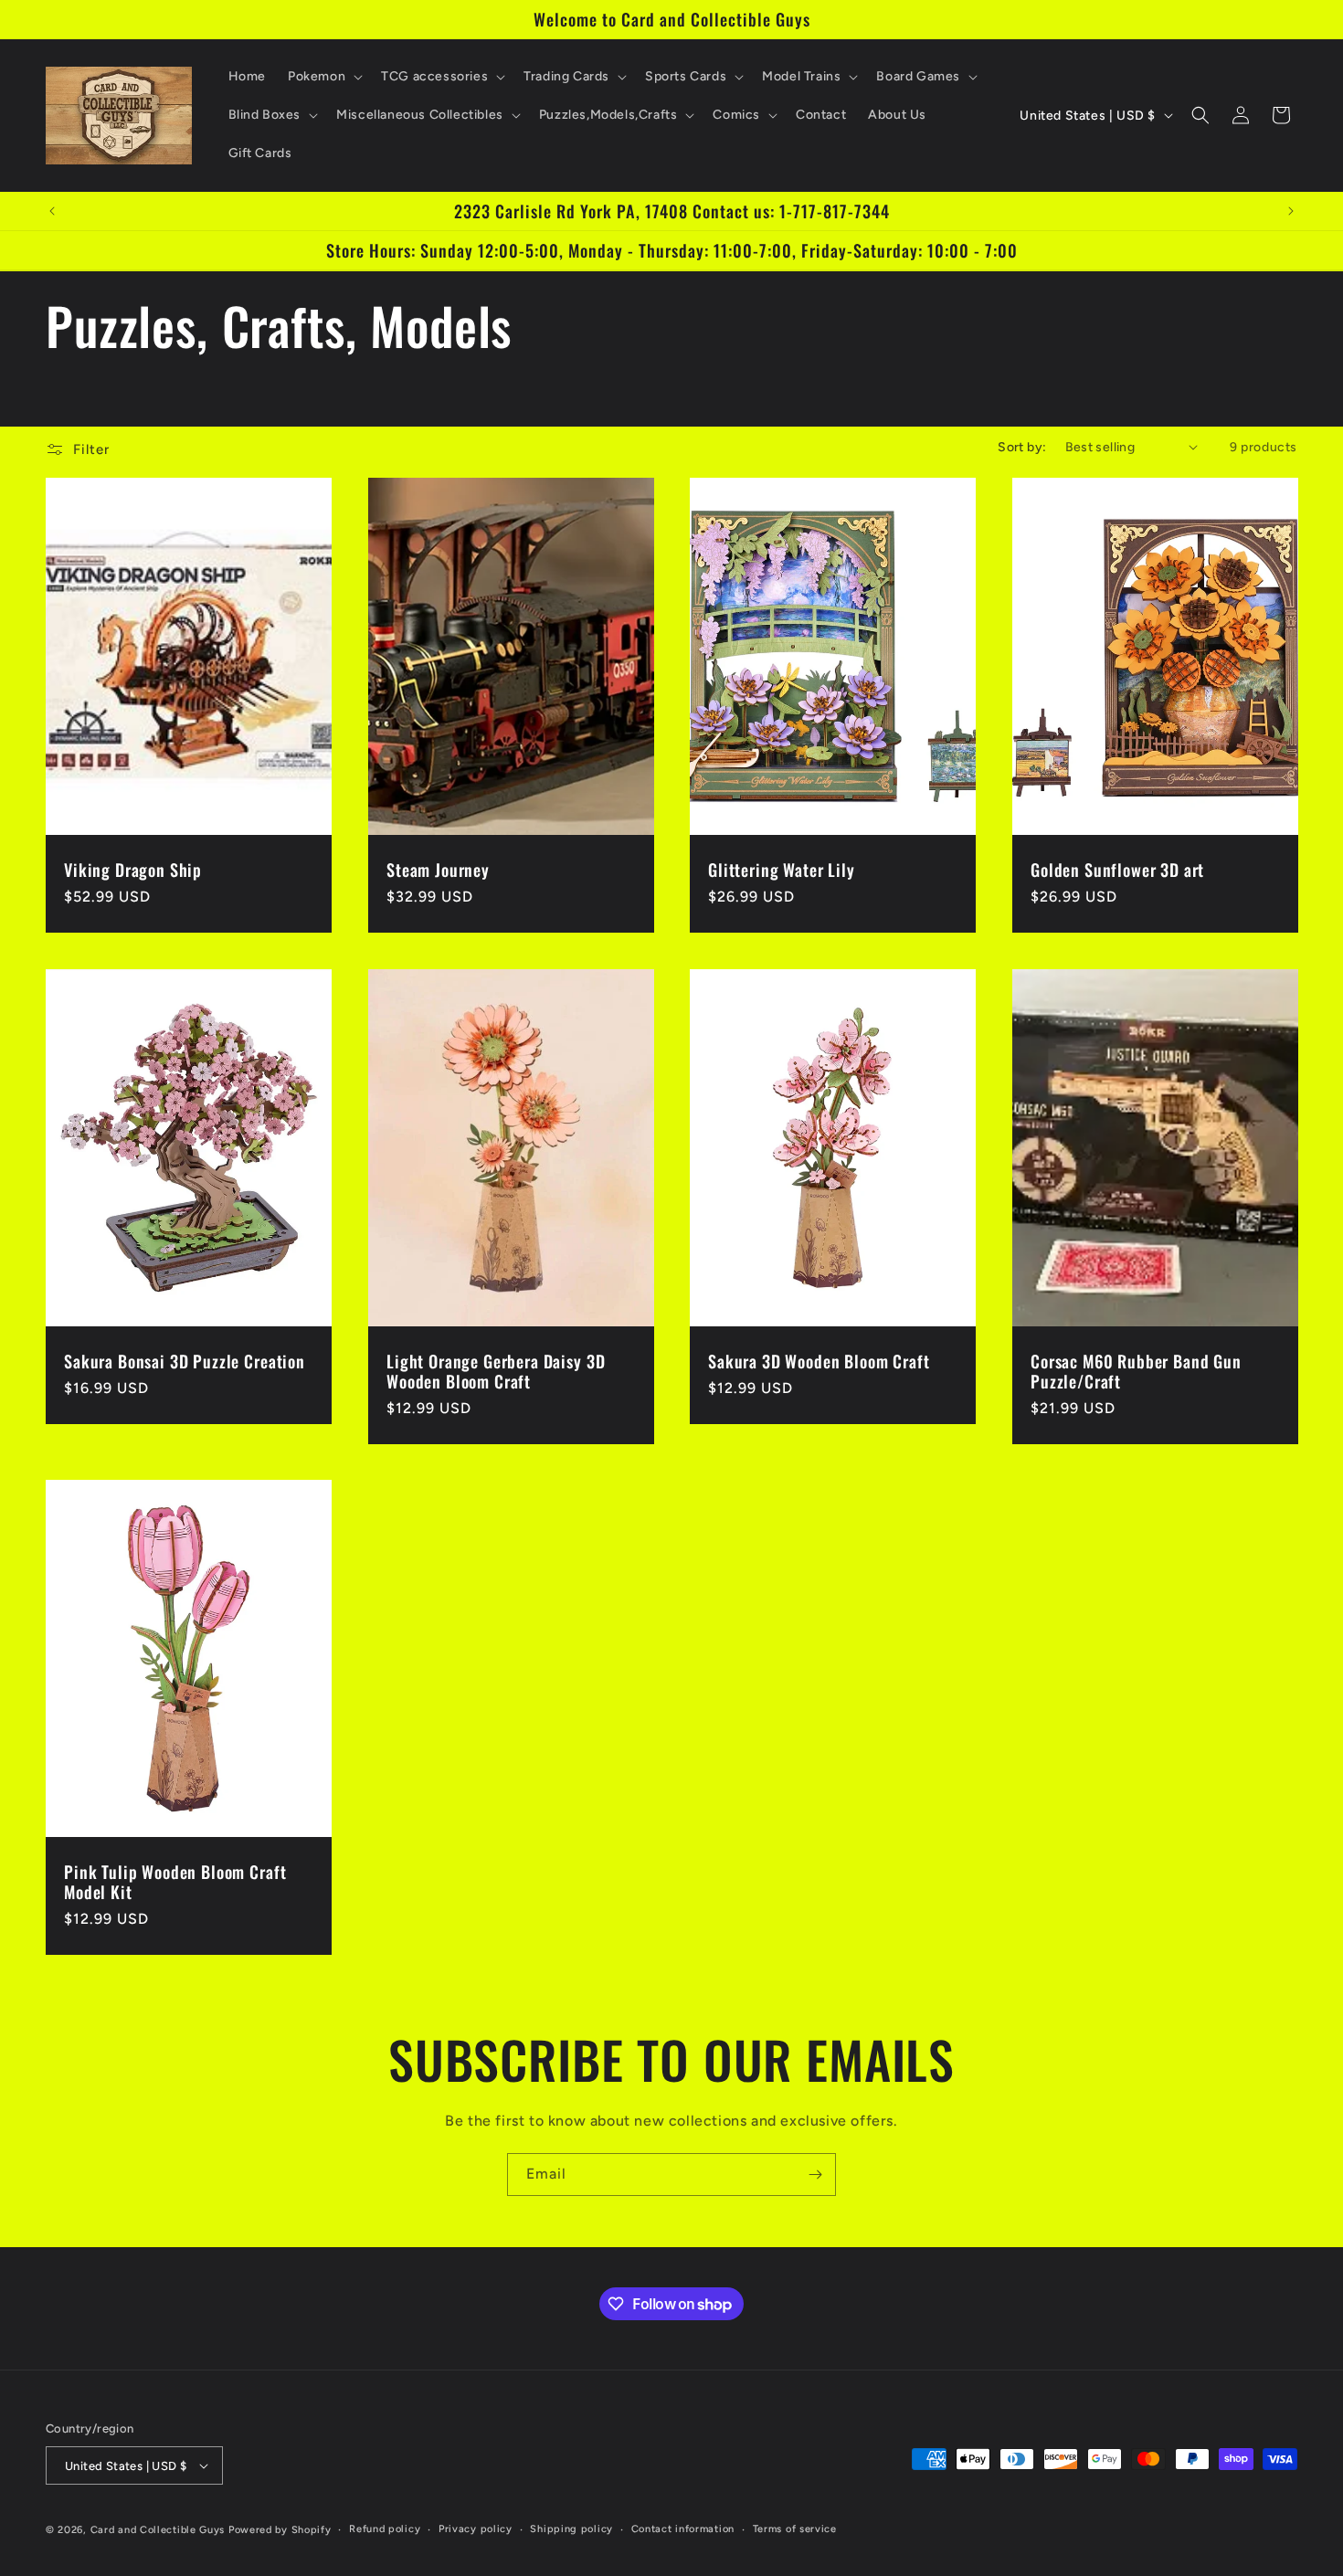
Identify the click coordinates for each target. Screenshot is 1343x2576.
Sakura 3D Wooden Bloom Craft (819, 1360)
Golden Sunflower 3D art (1117, 869)
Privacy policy (476, 2529)
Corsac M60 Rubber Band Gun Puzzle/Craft (1136, 1370)
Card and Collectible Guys (158, 2530)
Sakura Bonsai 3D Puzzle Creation (185, 1360)
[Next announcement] (1291, 211)
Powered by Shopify (280, 2530)
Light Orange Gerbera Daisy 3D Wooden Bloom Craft (496, 1370)
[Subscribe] (815, 2175)
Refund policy (385, 2529)
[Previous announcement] (52, 211)
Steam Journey (438, 869)
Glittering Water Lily (782, 869)
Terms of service (795, 2529)
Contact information (683, 2529)
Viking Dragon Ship (133, 869)
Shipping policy (571, 2529)
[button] (323, 77)
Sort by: (1022, 447)
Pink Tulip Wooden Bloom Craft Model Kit (175, 1882)
